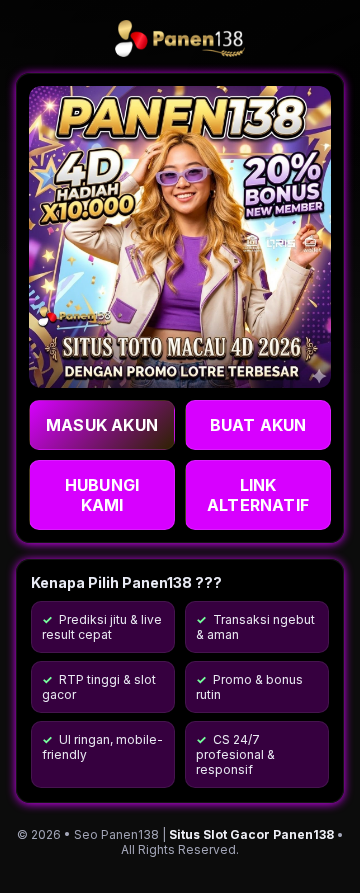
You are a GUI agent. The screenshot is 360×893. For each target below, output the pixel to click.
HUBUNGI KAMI (102, 495)
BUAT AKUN (258, 425)
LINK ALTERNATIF (258, 495)
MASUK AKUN (102, 425)
